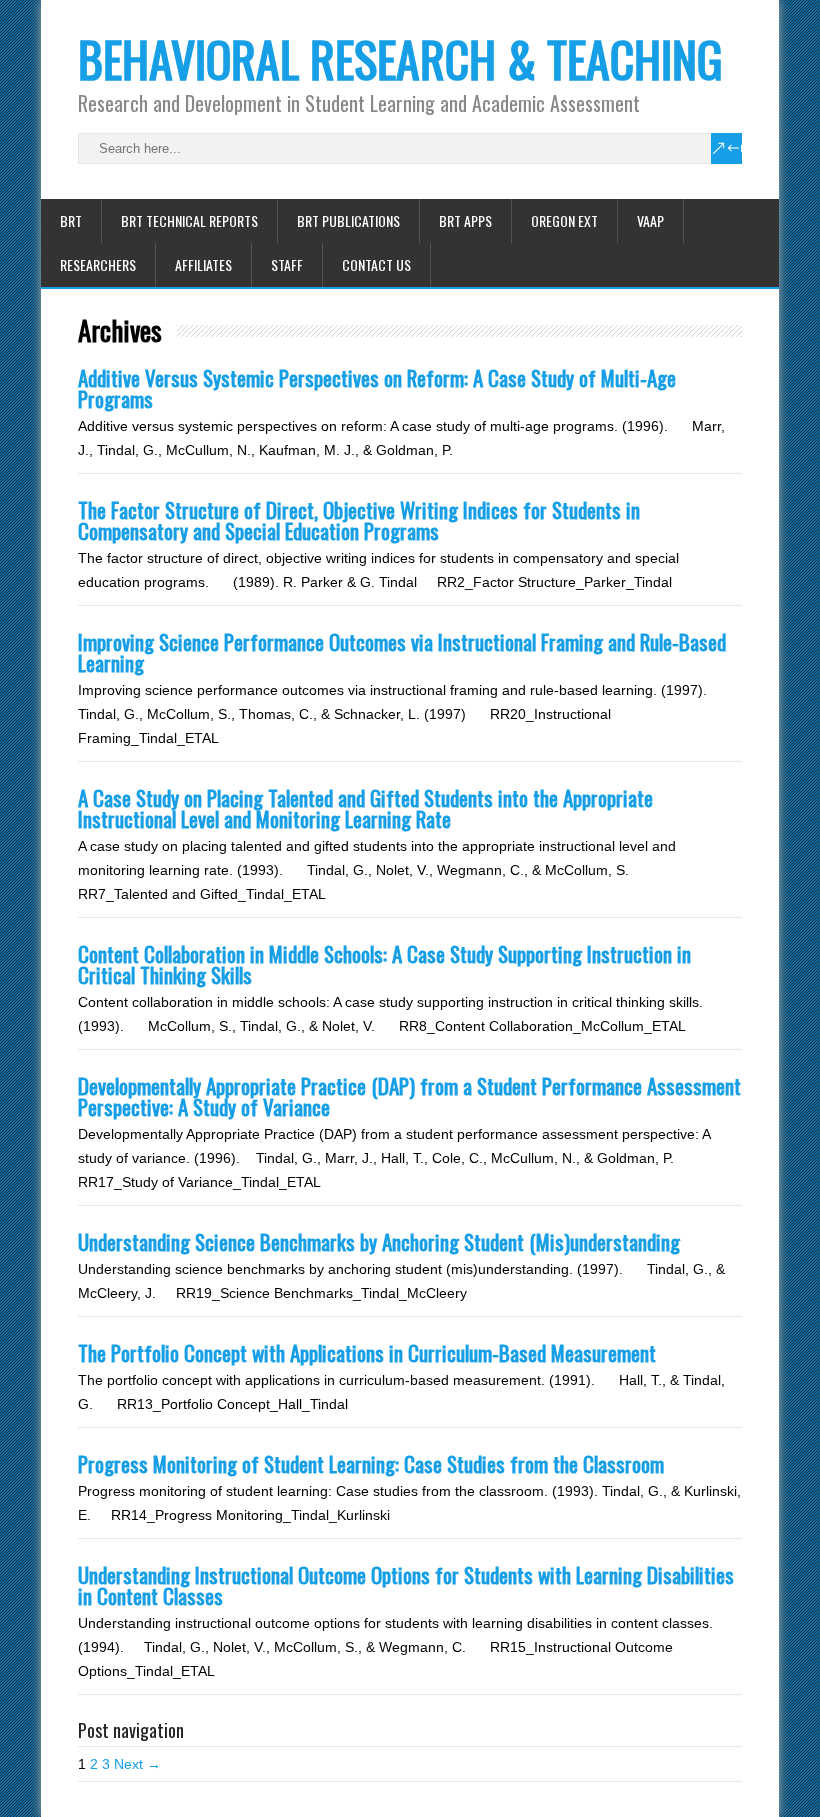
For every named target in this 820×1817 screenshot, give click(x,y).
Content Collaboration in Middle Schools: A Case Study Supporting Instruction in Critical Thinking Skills (384, 964)
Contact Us (376, 264)
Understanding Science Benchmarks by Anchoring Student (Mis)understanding (379, 1241)
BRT (71, 220)
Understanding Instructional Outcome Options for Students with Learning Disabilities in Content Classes (406, 1585)
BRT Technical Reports (189, 220)
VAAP (650, 220)
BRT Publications (348, 220)
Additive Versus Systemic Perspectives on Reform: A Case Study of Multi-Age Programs (377, 388)
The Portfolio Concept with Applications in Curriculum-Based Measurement (367, 1352)
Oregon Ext (564, 220)
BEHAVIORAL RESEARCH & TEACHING (400, 58)
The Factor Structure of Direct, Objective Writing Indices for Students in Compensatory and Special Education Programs (359, 520)
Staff (287, 264)
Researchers (98, 264)
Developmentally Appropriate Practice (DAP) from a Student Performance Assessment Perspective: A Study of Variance (409, 1096)
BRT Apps (465, 220)
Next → (137, 1764)
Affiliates (203, 264)
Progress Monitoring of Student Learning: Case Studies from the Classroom (371, 1463)
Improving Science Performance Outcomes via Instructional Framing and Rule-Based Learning (402, 652)
